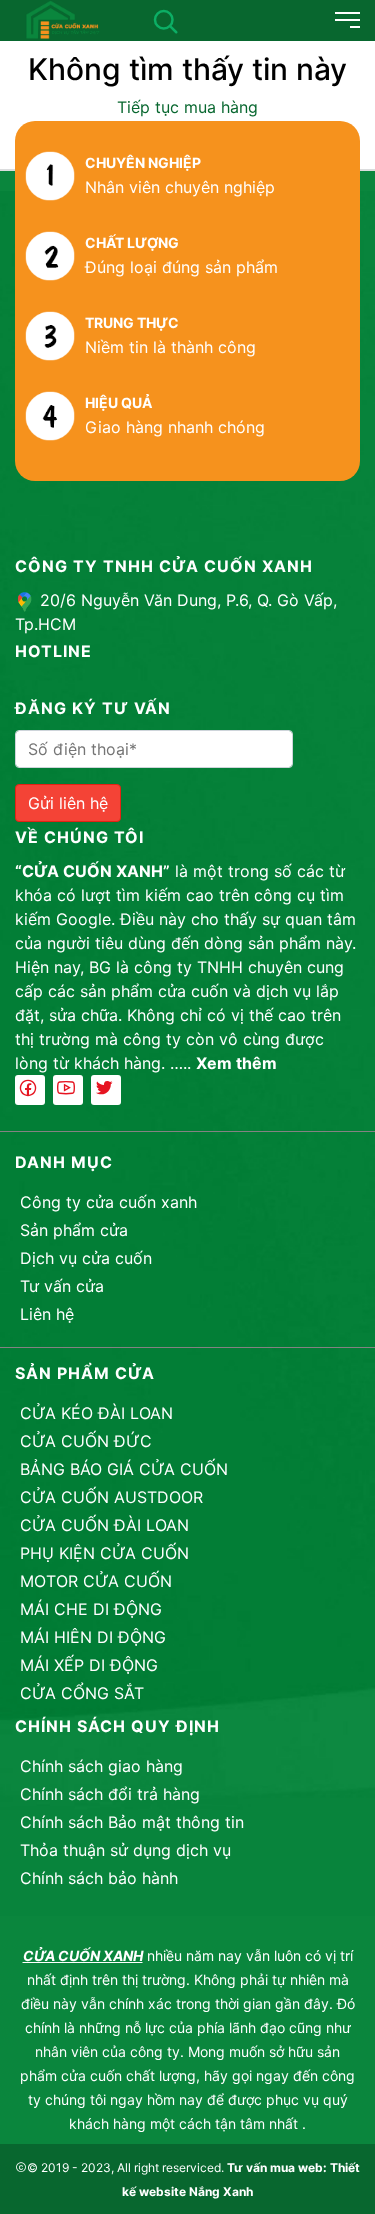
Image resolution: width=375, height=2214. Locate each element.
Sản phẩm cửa (74, 1230)
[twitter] (106, 1090)
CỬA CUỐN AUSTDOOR (111, 1497)
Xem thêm (236, 1063)
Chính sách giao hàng (101, 1766)
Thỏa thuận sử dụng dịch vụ (125, 1850)
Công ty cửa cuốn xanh (108, 1202)
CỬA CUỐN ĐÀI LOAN (104, 1525)
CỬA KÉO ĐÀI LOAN (96, 1413)
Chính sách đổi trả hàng (110, 1794)
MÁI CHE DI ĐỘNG (91, 1609)
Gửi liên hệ (68, 803)
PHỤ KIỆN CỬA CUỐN (104, 1553)
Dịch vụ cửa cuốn (86, 1258)
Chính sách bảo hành (99, 1878)
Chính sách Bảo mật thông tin (132, 1822)
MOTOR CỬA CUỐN (96, 1581)
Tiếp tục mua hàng (187, 107)
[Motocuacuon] (62, 18)
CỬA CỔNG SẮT (82, 1693)
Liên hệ (47, 1314)
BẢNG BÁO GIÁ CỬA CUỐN (124, 1469)
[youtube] (68, 1090)
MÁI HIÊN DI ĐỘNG (93, 1637)
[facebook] (30, 1090)
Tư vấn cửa (62, 1286)
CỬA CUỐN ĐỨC (86, 1441)
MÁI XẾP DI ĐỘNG (89, 1665)
